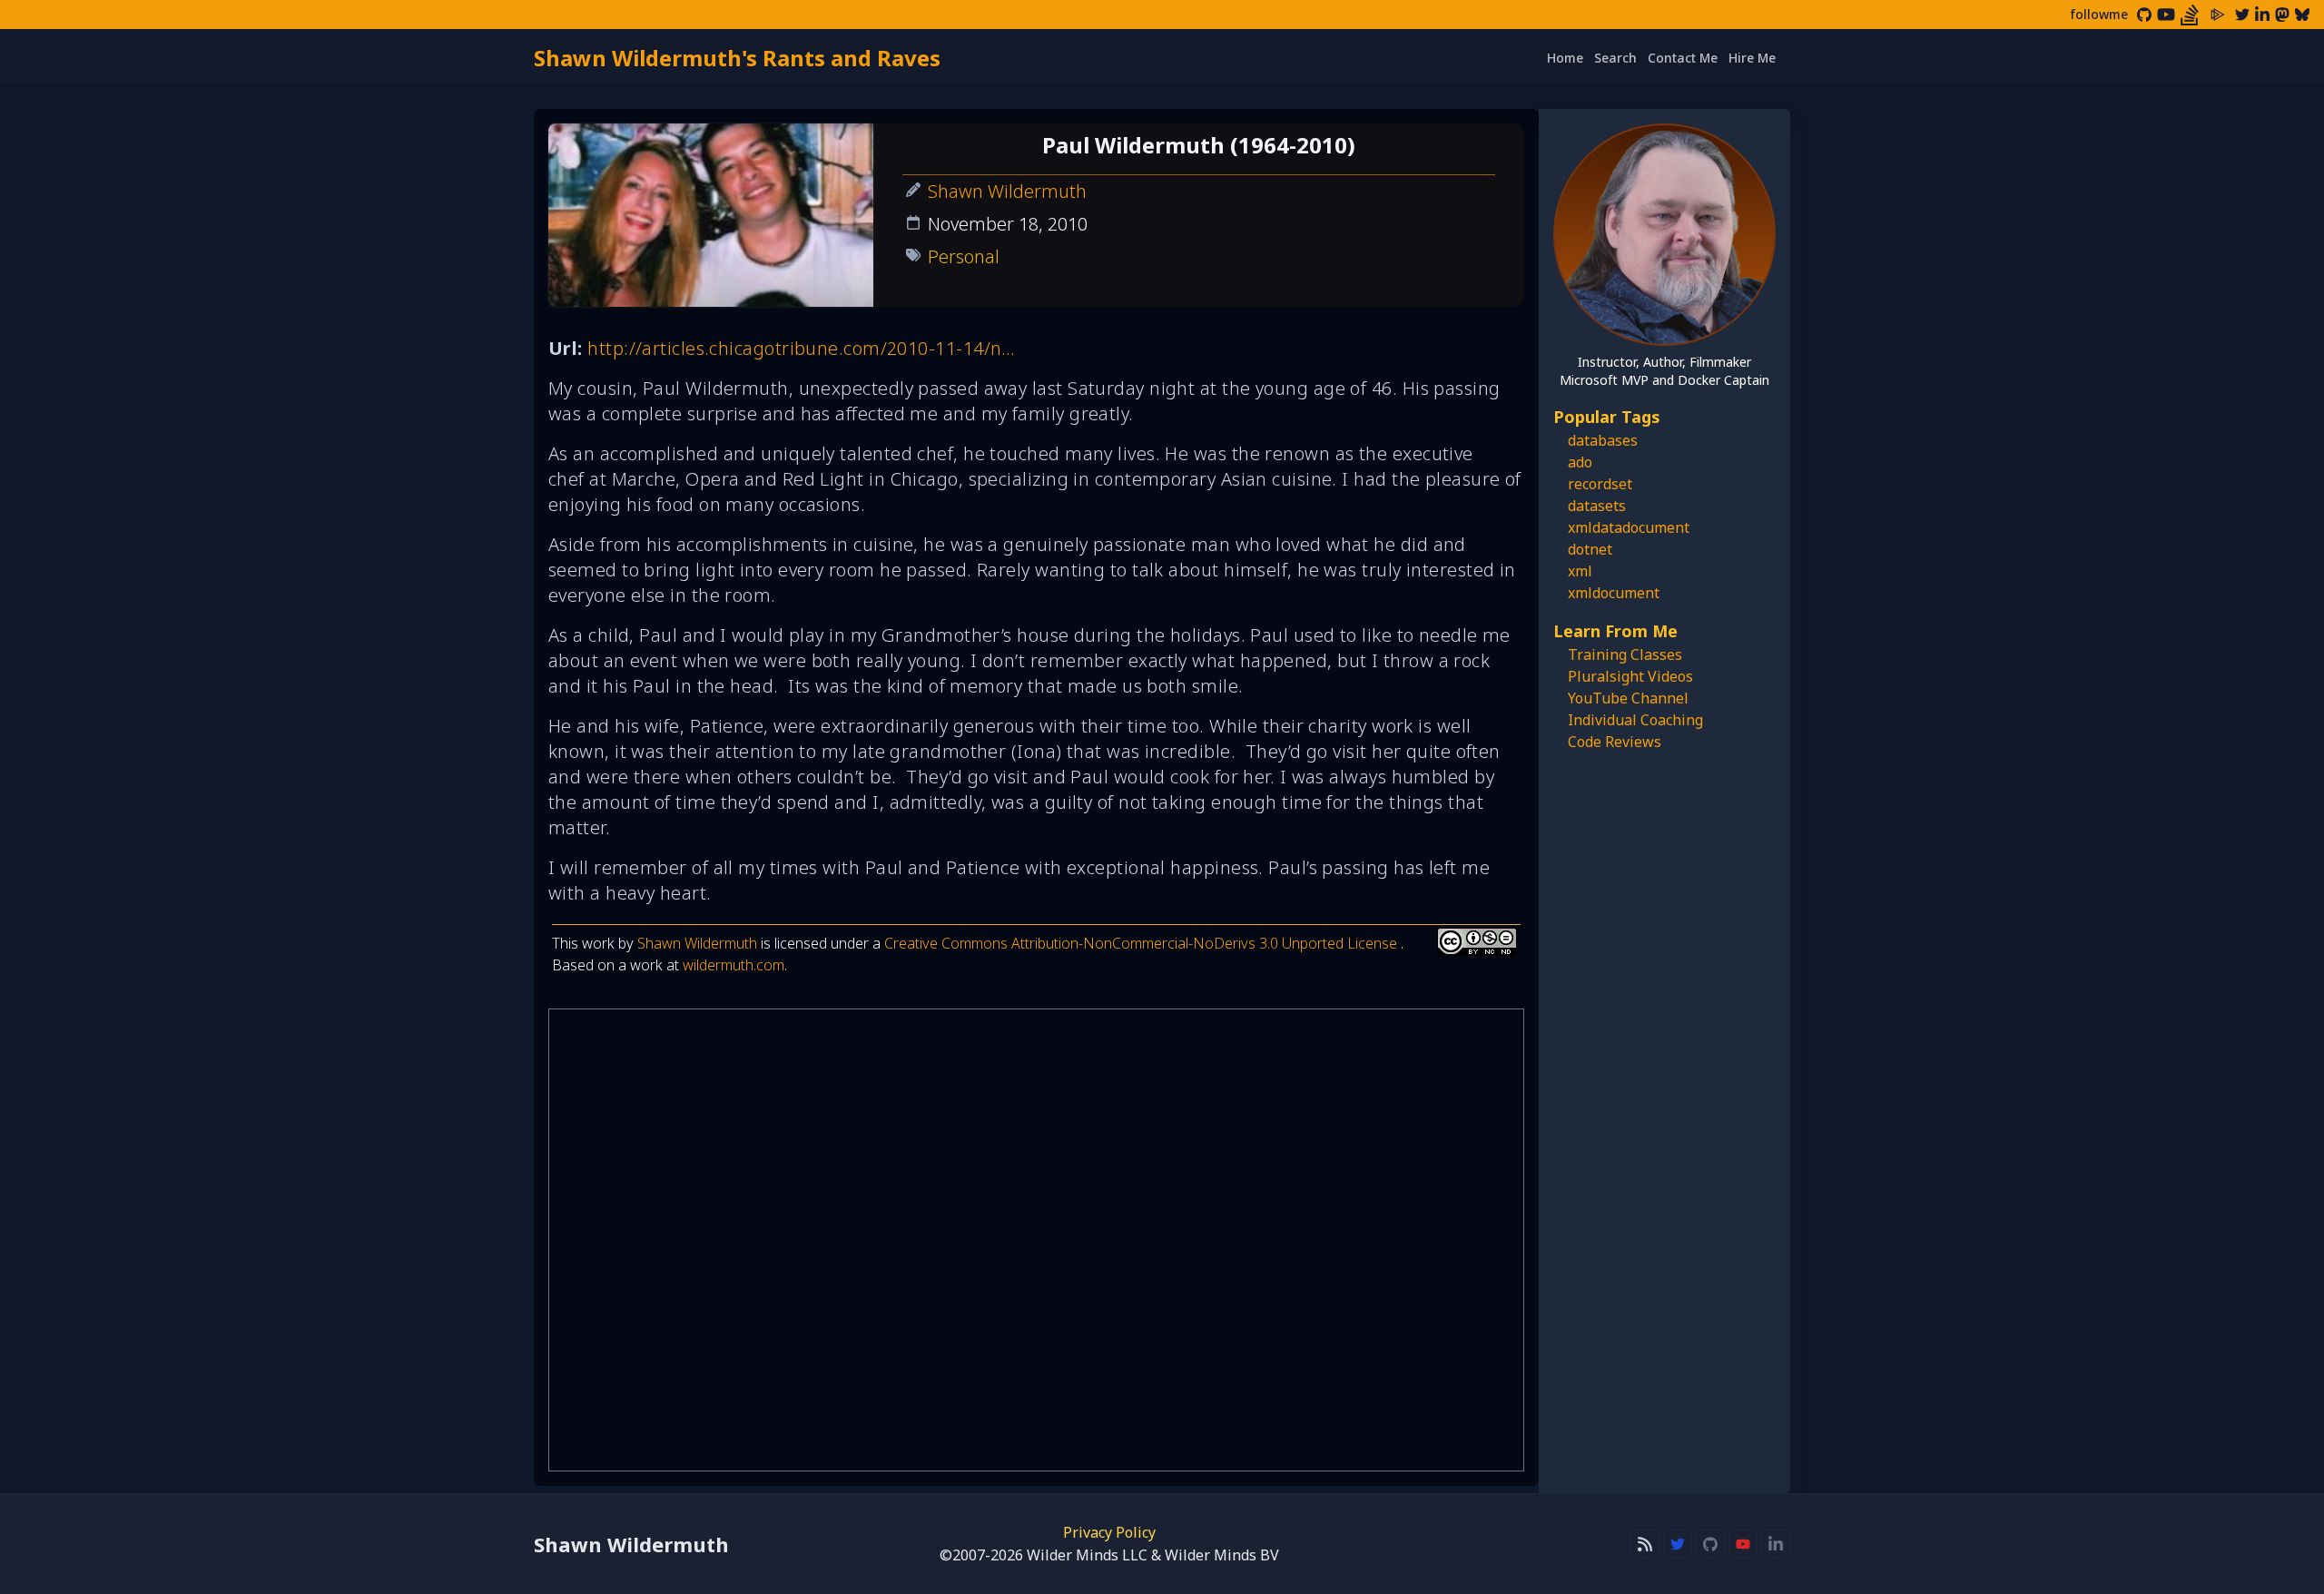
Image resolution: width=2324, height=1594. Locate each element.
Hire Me (1752, 58)
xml (1580, 571)
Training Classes (1625, 654)
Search (1615, 58)
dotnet (1590, 549)
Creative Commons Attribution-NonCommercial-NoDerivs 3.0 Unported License (1142, 943)
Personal (964, 256)
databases (1603, 440)
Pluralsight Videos (1630, 676)
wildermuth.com (734, 965)
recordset (1600, 484)
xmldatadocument (1629, 527)
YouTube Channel (1628, 698)
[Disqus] (1036, 1240)
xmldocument (1614, 593)
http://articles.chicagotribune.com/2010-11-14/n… (802, 348)
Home (1565, 58)
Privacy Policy (1109, 1532)
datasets (1597, 506)
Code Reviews (1615, 742)
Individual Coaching (1635, 720)
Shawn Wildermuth (1007, 191)
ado (1580, 462)
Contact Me (1683, 58)
